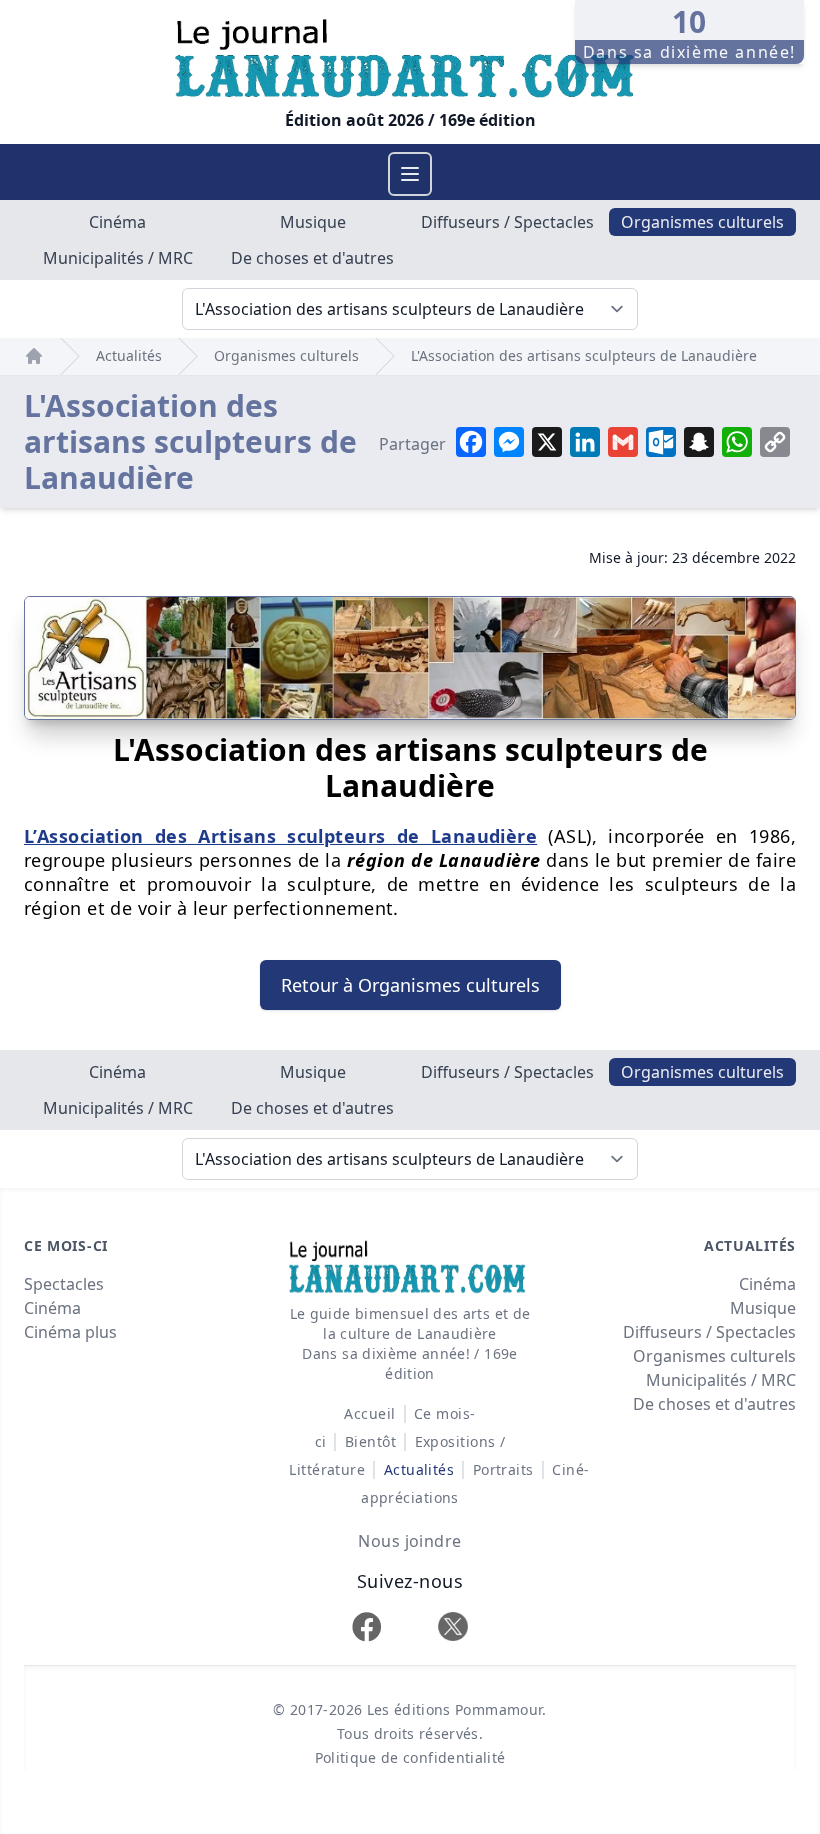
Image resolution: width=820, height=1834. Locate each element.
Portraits (503, 1469)
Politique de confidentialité (410, 1757)
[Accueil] (34, 356)
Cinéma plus (70, 1332)
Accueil (369, 1413)
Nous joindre (409, 1541)
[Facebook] (367, 1626)
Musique (313, 222)
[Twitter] (453, 1626)
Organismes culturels (702, 222)
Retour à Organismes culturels (410, 985)
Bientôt (370, 1441)
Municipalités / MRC (118, 258)
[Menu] (410, 174)
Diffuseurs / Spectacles (507, 222)
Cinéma (117, 222)
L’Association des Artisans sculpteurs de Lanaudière (280, 836)
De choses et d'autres (312, 258)
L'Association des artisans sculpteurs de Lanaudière (584, 355)
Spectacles (64, 1284)
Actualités (129, 355)
